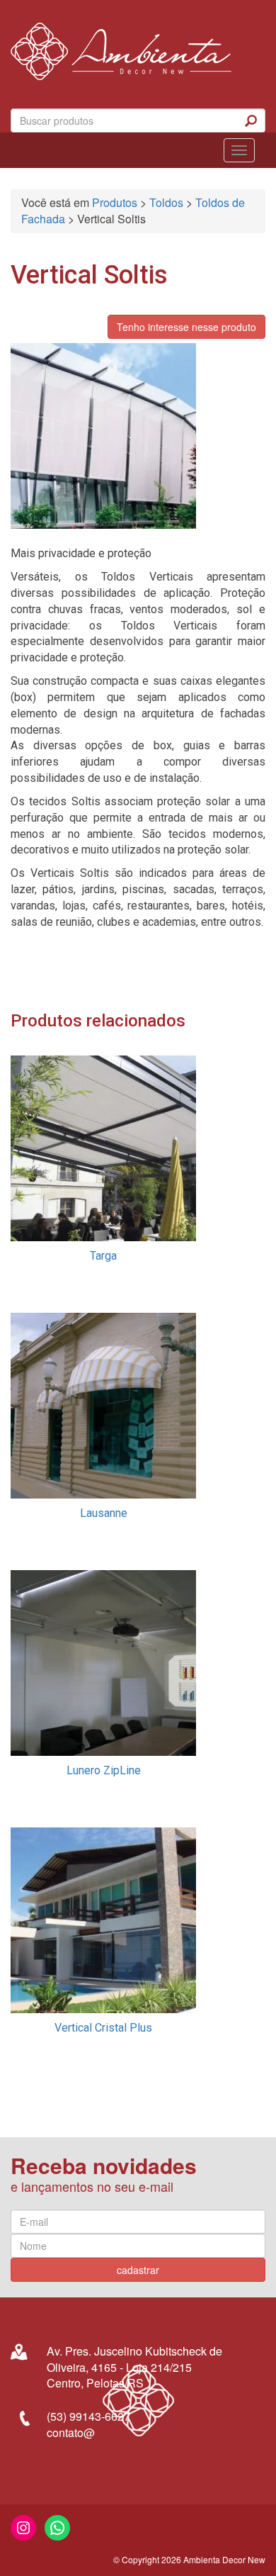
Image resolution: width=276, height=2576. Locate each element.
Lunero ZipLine (104, 1770)
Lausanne (104, 1513)
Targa (103, 1256)
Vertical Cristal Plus (103, 2028)
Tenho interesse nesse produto (186, 327)
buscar (251, 121)
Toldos (166, 202)
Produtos (115, 202)
